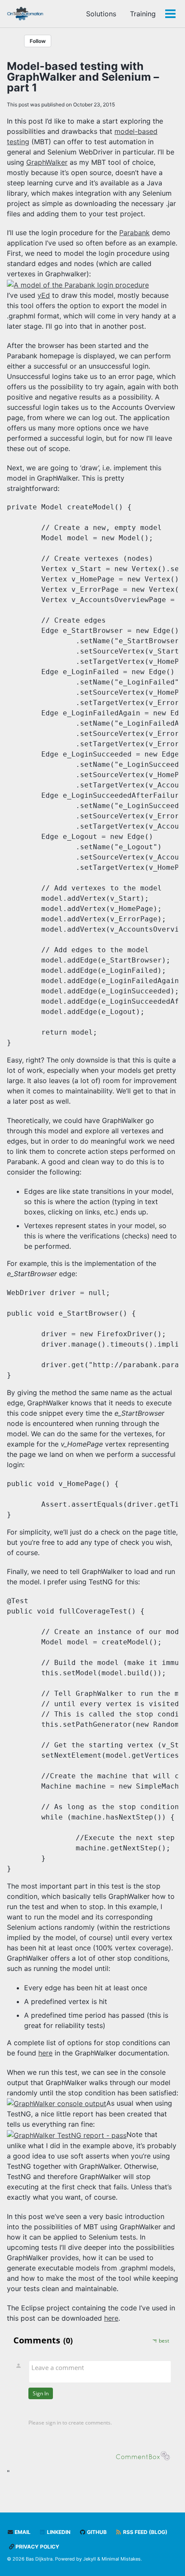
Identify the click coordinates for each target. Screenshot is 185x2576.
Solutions (101, 14)
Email (22, 2532)
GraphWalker (47, 162)
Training (143, 14)
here (45, 2053)
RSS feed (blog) (145, 2532)
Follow (38, 41)
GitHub (96, 2532)
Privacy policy (37, 2547)
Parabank (134, 233)
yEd (44, 295)
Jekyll (89, 2559)
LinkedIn (58, 2532)
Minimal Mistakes (121, 2559)
